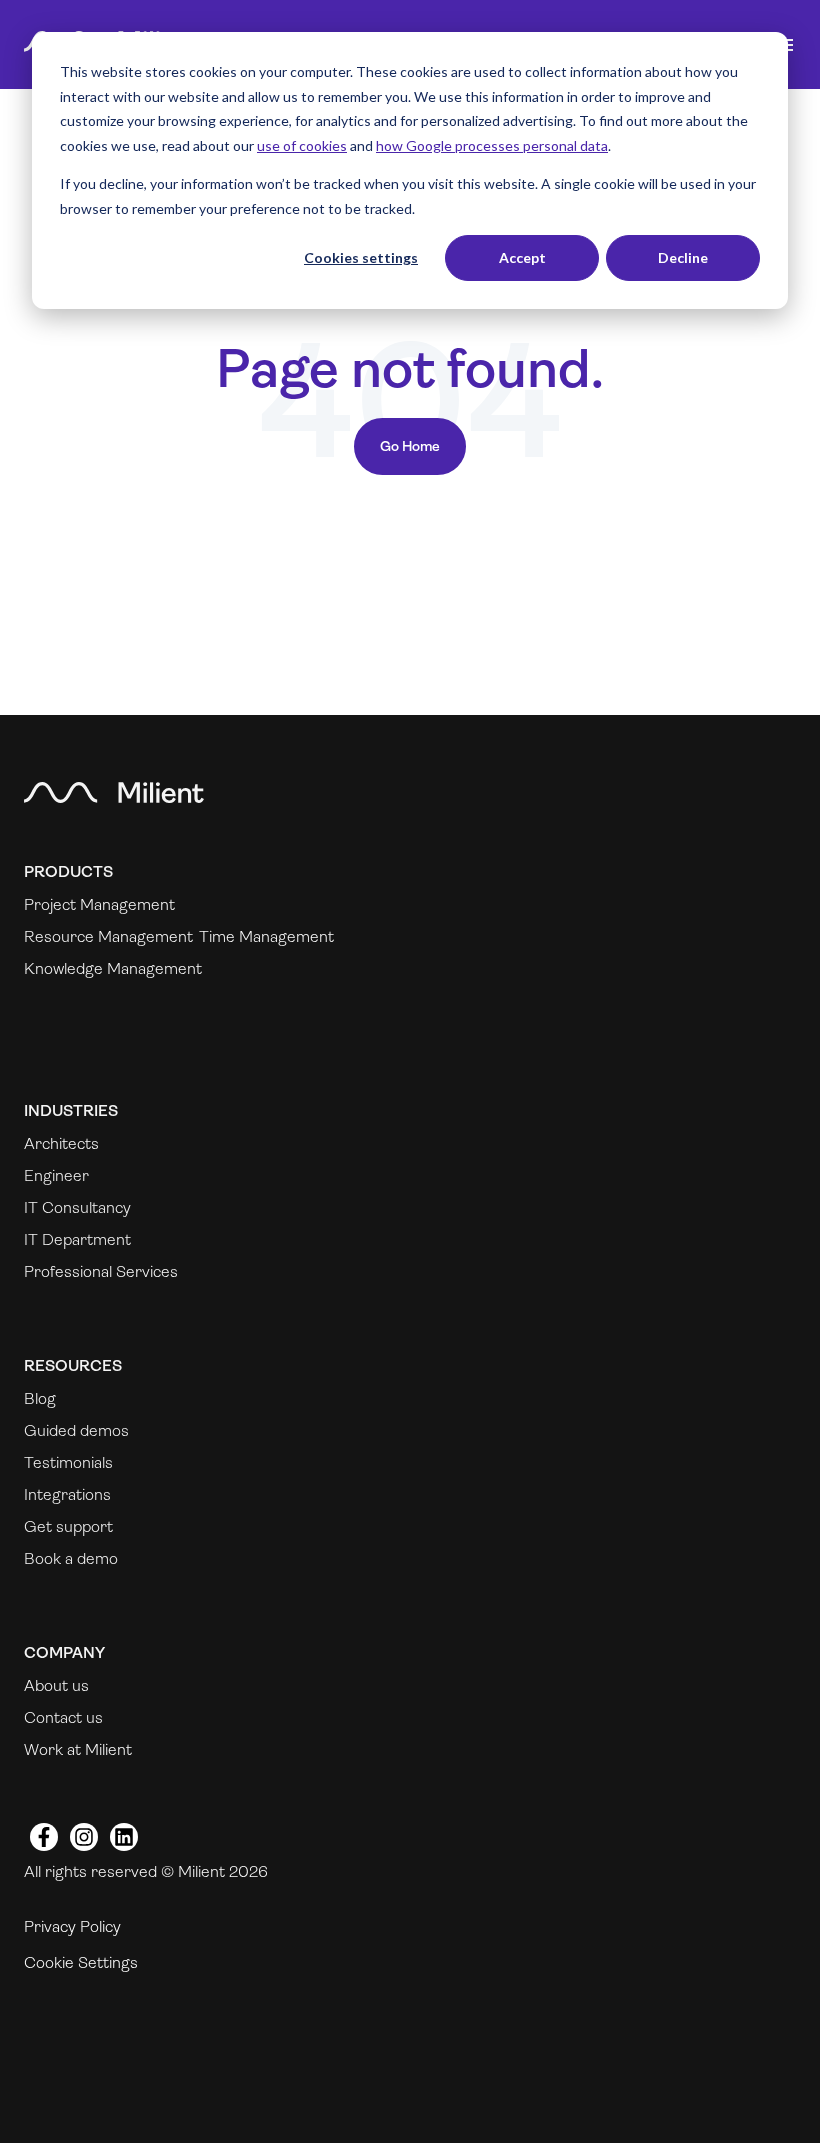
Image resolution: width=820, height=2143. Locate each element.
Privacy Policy (72, 1926)
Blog (40, 1398)
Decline (683, 257)
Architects (61, 1143)
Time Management (266, 936)
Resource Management (108, 936)
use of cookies (302, 145)
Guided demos (76, 1430)
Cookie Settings (81, 1962)
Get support (68, 1526)
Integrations (67, 1494)
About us (56, 1685)
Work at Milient (78, 1749)
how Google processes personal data (492, 145)
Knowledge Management (113, 968)
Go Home (410, 446)
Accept (522, 257)
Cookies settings (361, 257)
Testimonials (68, 1462)
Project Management (99, 904)
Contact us (63, 1717)
